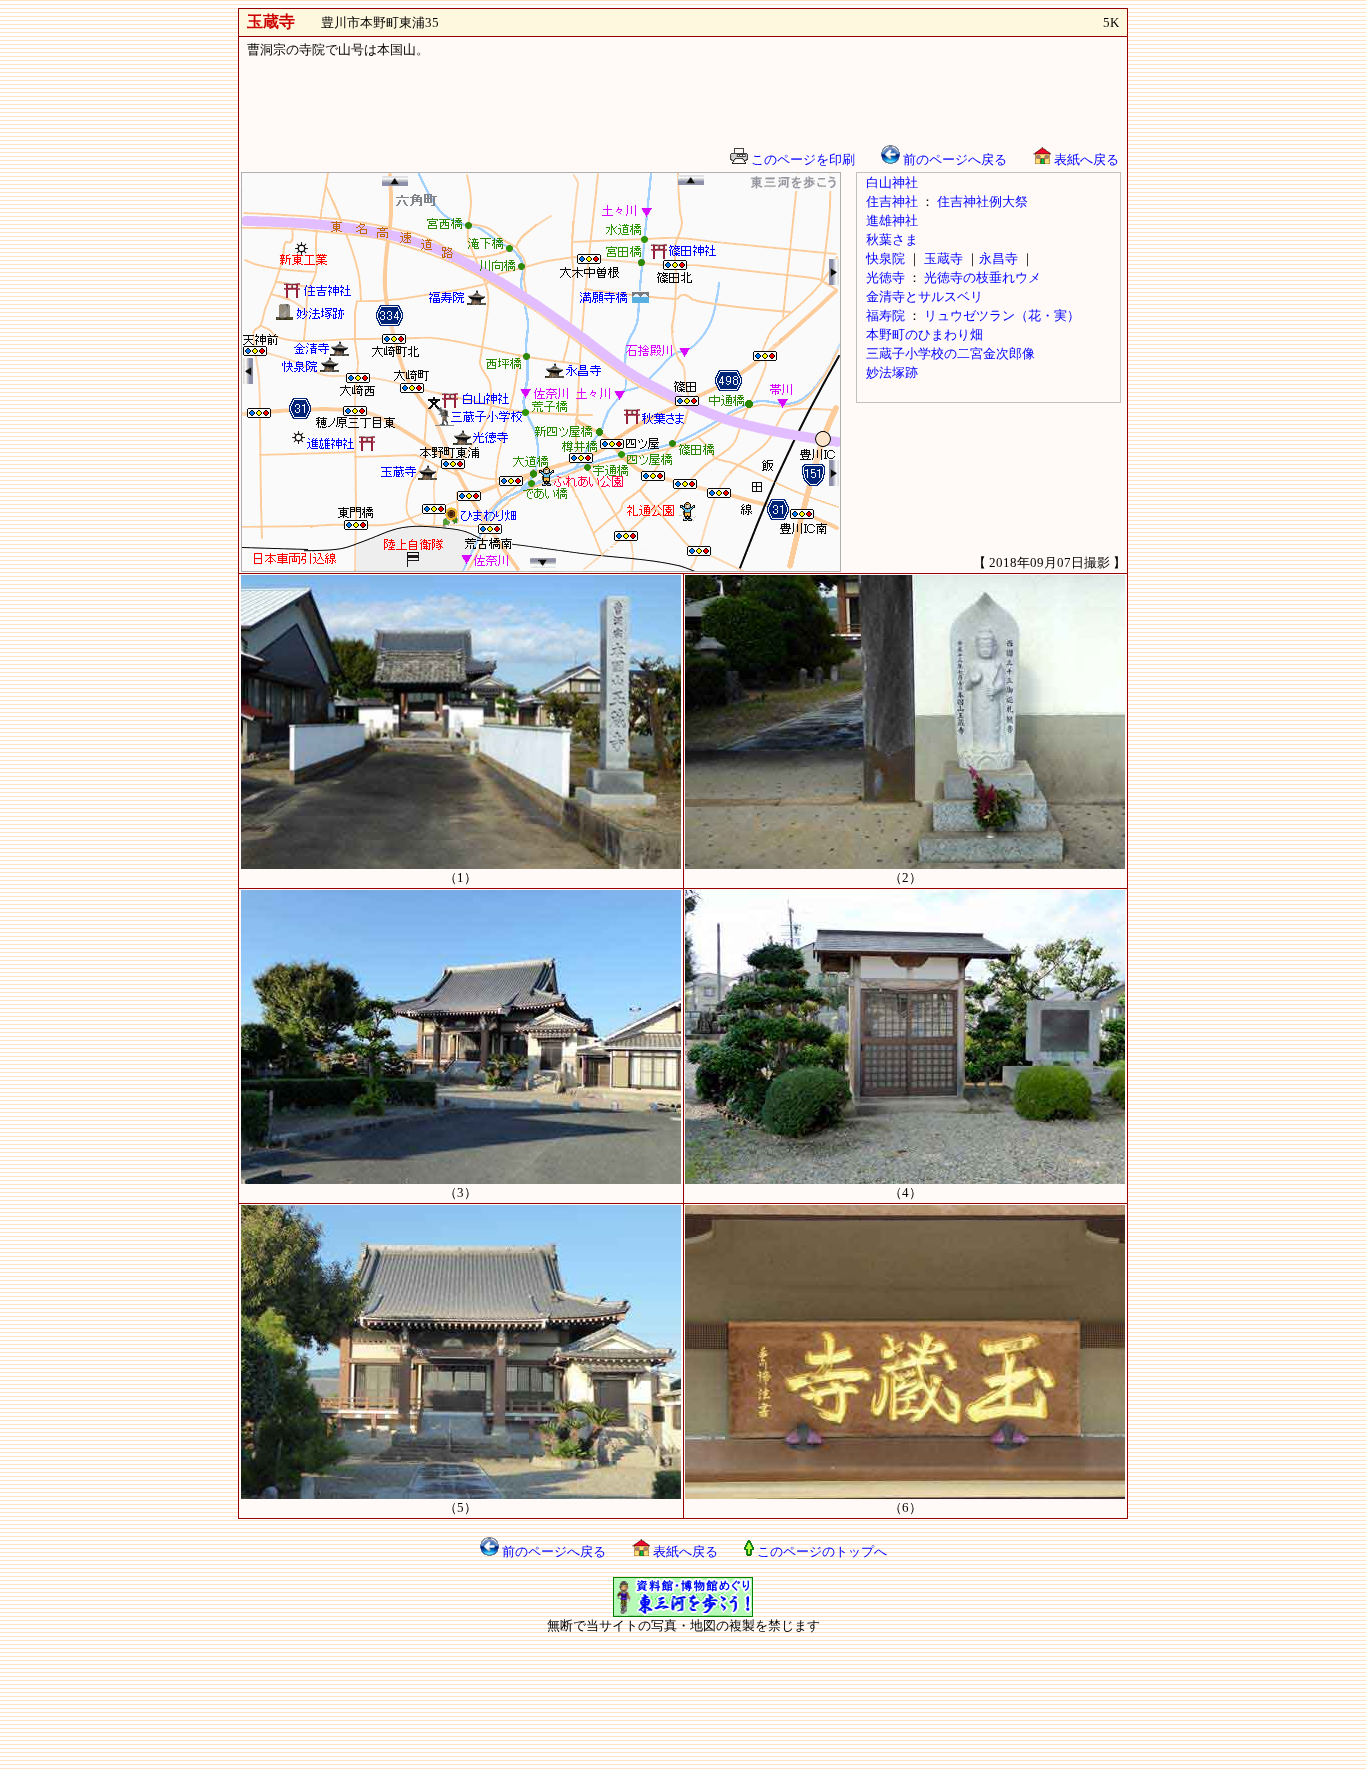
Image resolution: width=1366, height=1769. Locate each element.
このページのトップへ (820, 1551)
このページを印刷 (801, 159)
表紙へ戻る (1085, 159)
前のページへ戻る (953, 159)
